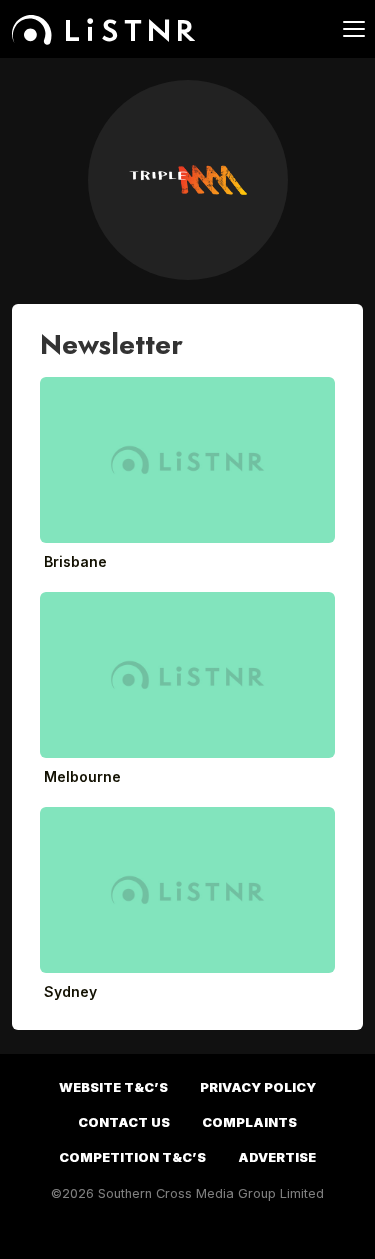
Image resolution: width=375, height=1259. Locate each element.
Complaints (249, 1122)
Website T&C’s (113, 1087)
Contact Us (124, 1122)
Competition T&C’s (132, 1157)
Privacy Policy (258, 1087)
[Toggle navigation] (342, 29)
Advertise (277, 1157)
